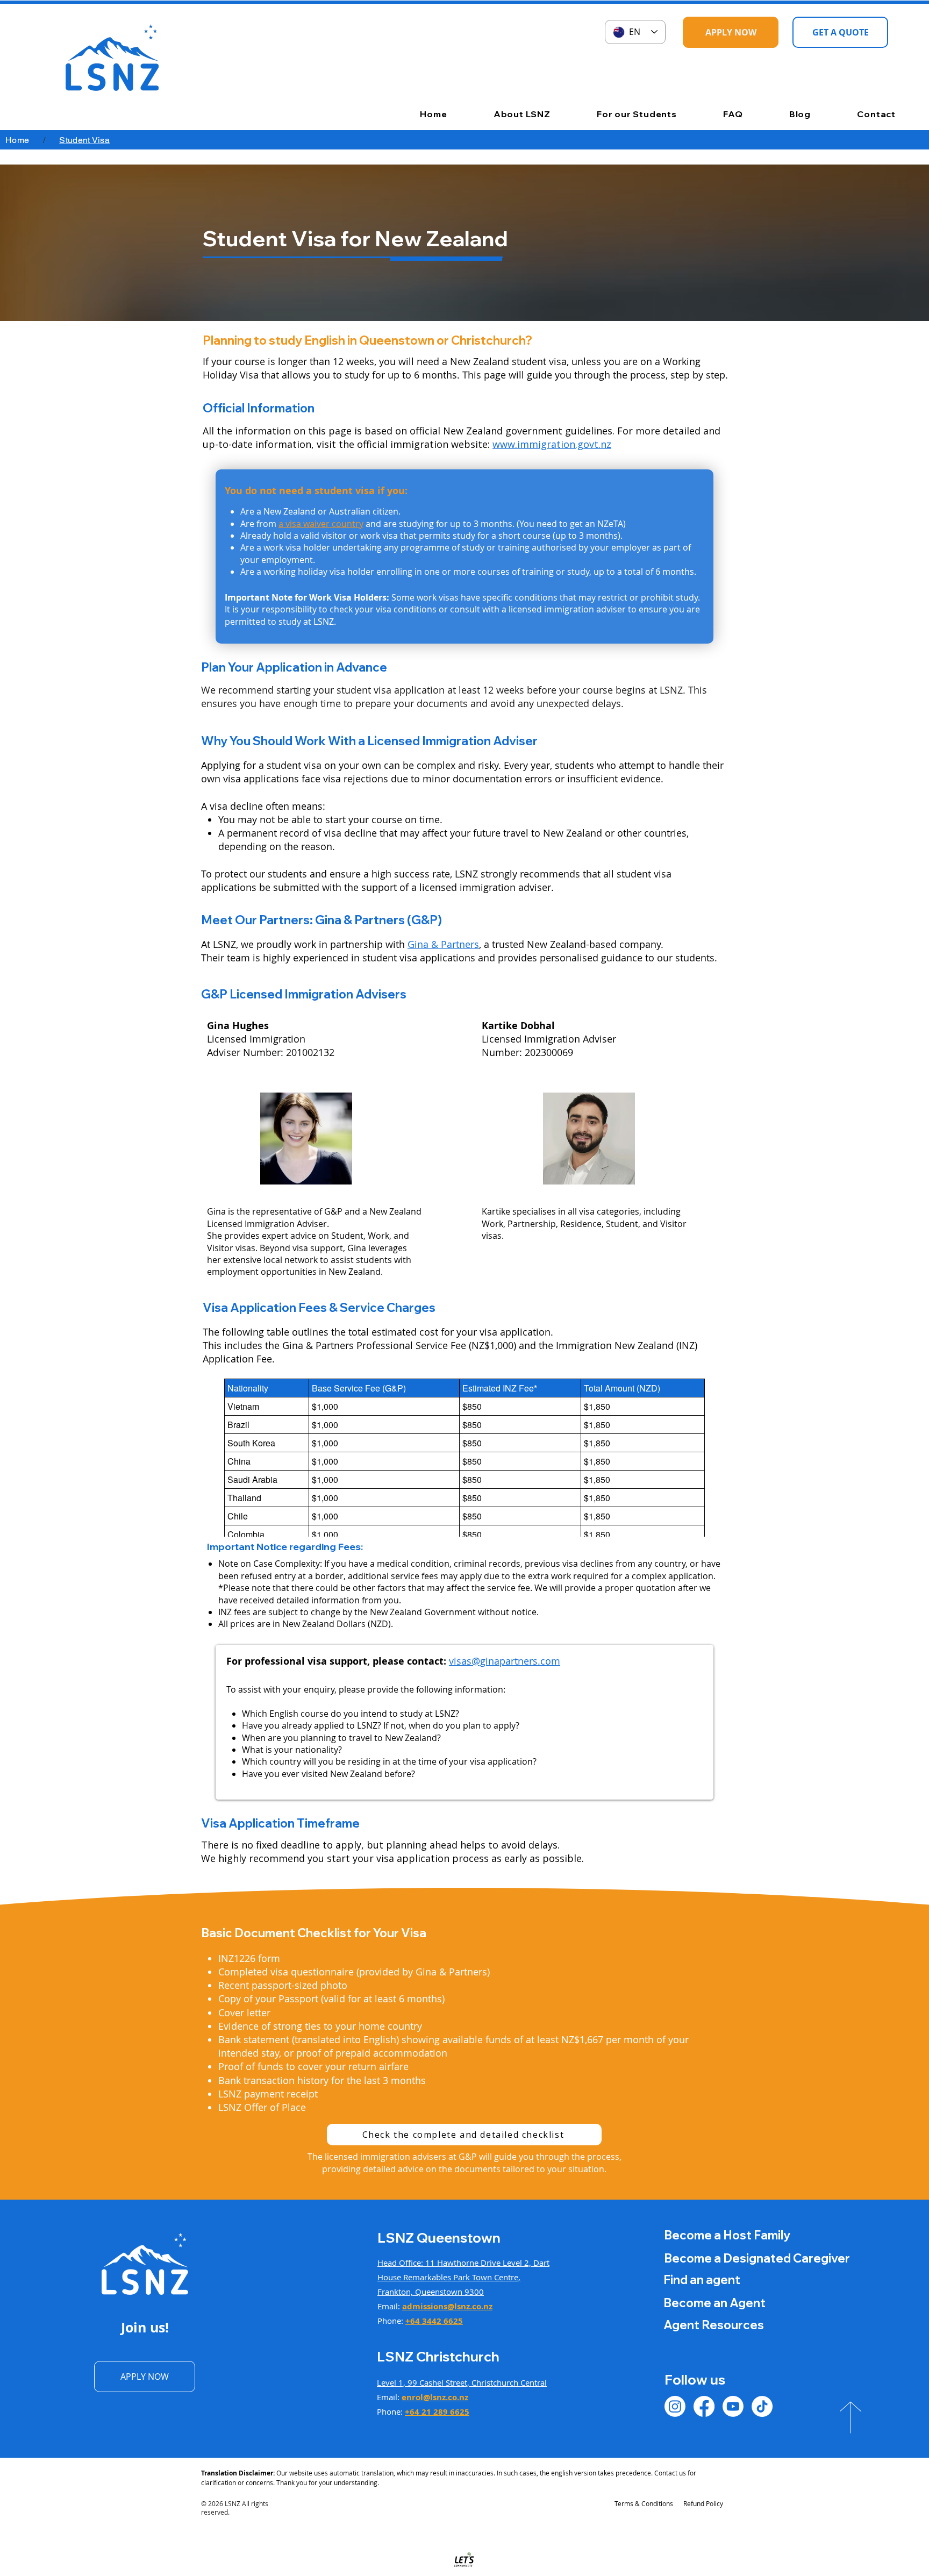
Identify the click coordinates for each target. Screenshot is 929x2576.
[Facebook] (704, 2406)
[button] (504, 114)
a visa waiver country (321, 524)
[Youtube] (733, 2406)
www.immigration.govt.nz (552, 444)
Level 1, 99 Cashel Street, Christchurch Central (462, 2382)
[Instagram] (675, 2406)
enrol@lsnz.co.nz (435, 2397)
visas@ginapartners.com (505, 1661)
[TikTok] (762, 2406)
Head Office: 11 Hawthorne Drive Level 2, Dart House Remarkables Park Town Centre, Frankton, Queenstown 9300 (463, 2277)
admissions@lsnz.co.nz (447, 2306)
